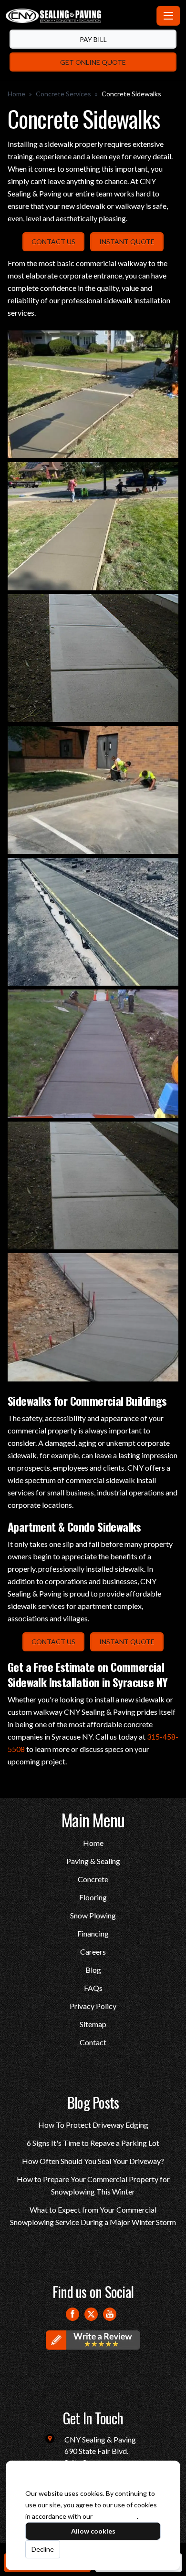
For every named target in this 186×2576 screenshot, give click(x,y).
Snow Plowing (93, 1915)
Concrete (93, 1879)
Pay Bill (93, 39)
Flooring (93, 1897)
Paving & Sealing (93, 1861)
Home (16, 94)
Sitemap (93, 2024)
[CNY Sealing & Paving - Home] (79, 16)
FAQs (93, 1988)
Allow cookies (93, 2531)
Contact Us (53, 242)
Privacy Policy (93, 2006)
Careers (93, 1952)
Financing (93, 1933)
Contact (93, 2042)
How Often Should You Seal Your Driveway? (93, 2161)
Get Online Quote (93, 62)
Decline (43, 2549)
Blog (93, 1970)
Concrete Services (63, 94)
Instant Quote (127, 242)
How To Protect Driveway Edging (93, 2125)
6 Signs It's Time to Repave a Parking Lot (93, 2143)
